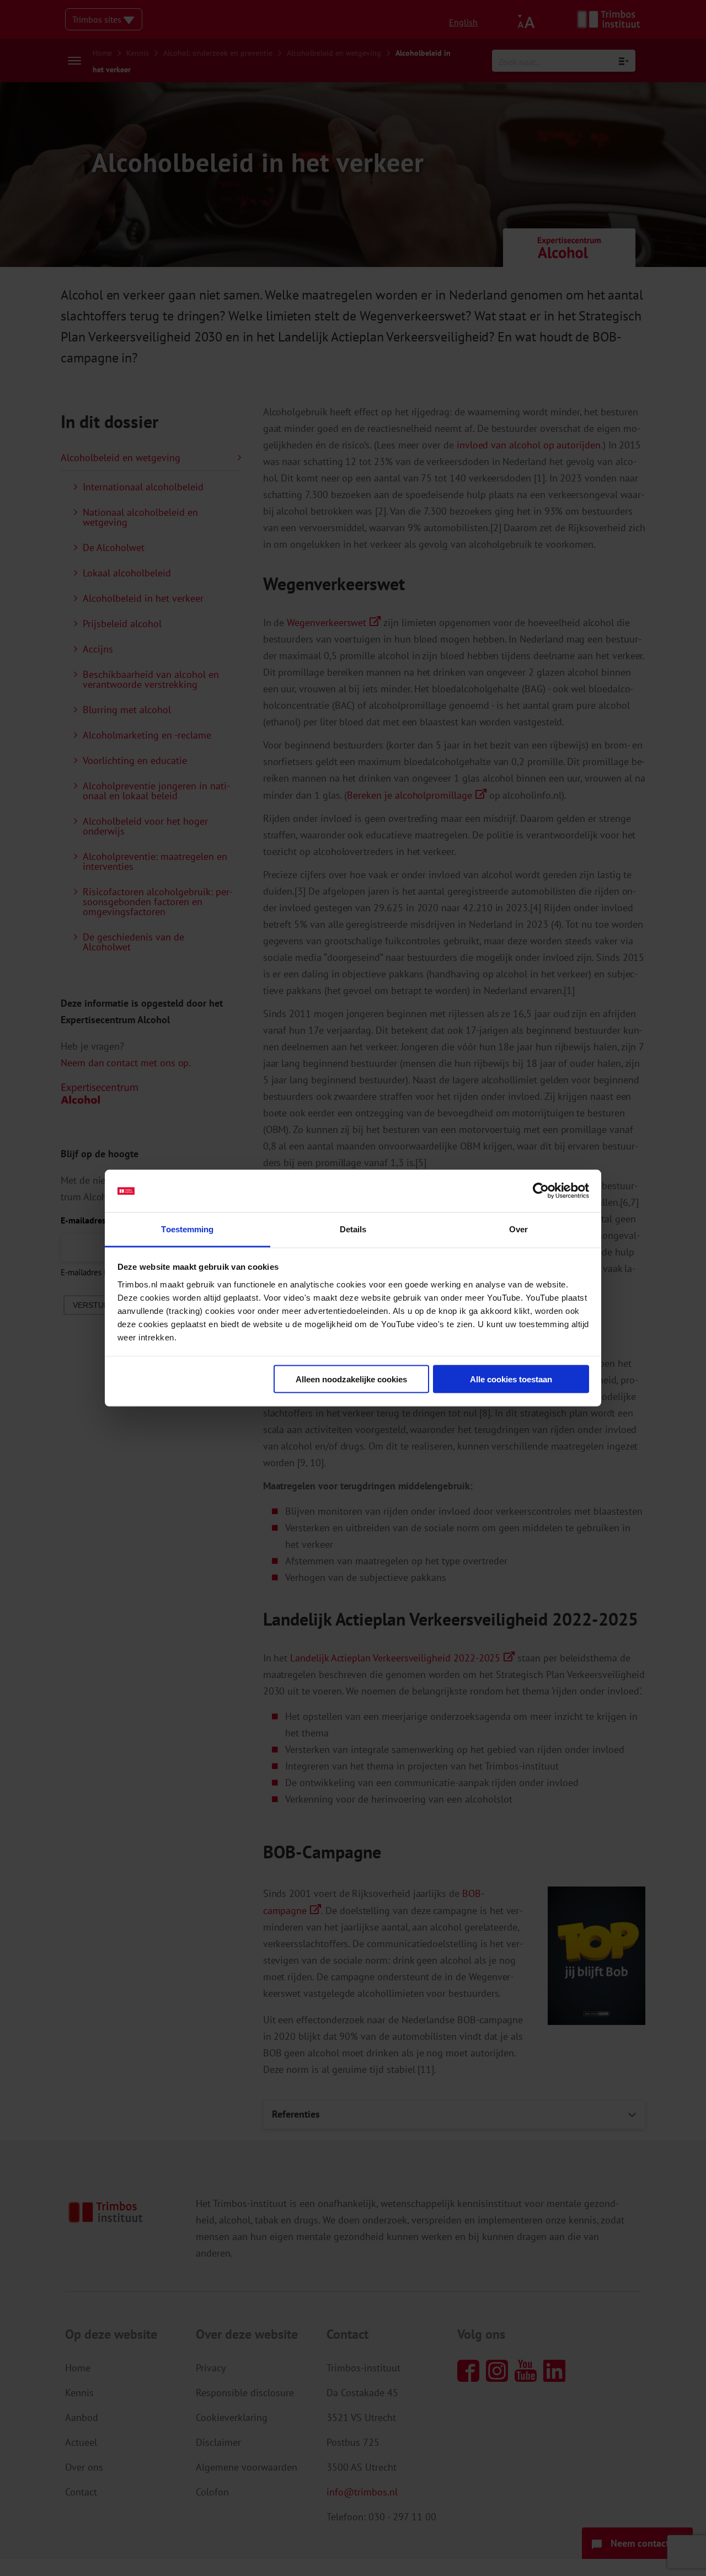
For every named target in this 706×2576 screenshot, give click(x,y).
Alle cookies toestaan (511, 1379)
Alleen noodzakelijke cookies (351, 1379)
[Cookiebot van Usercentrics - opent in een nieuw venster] (541, 1191)
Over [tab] (518, 1229)
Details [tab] (353, 1229)
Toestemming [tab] (187, 1229)
